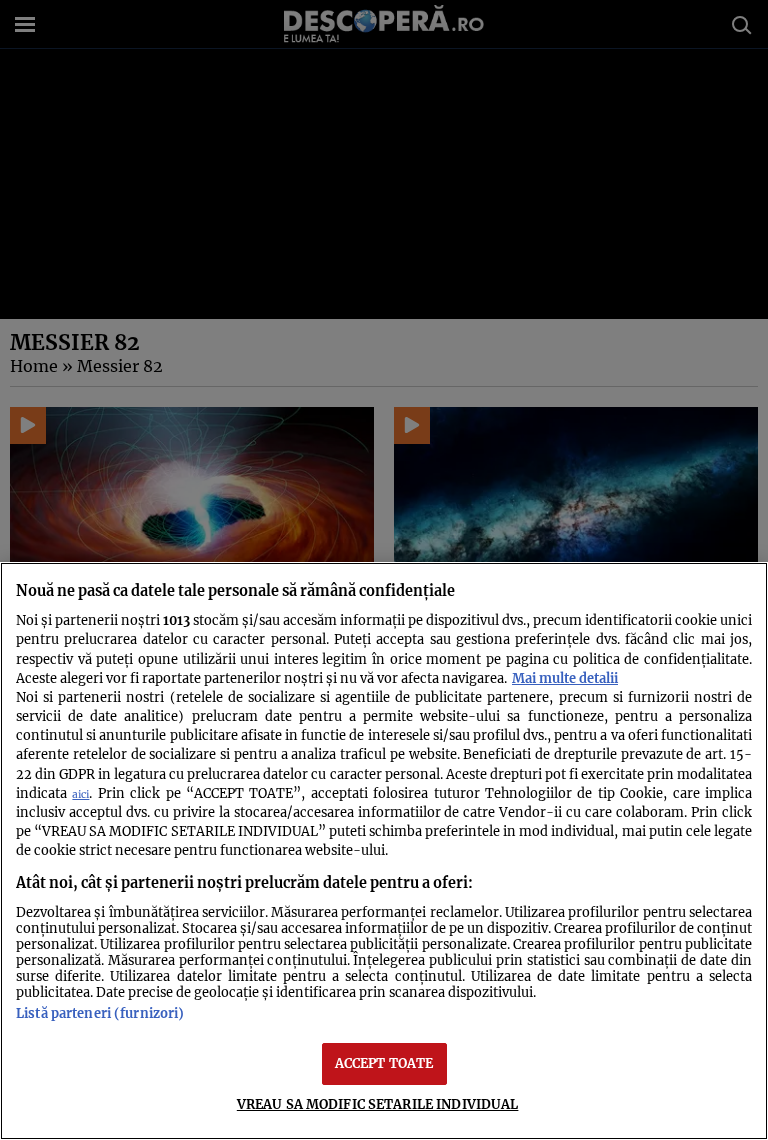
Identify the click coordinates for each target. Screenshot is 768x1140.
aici (80, 794)
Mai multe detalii (565, 678)
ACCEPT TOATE (384, 1063)
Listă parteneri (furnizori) (100, 1013)
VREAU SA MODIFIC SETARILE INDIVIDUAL (378, 1104)
